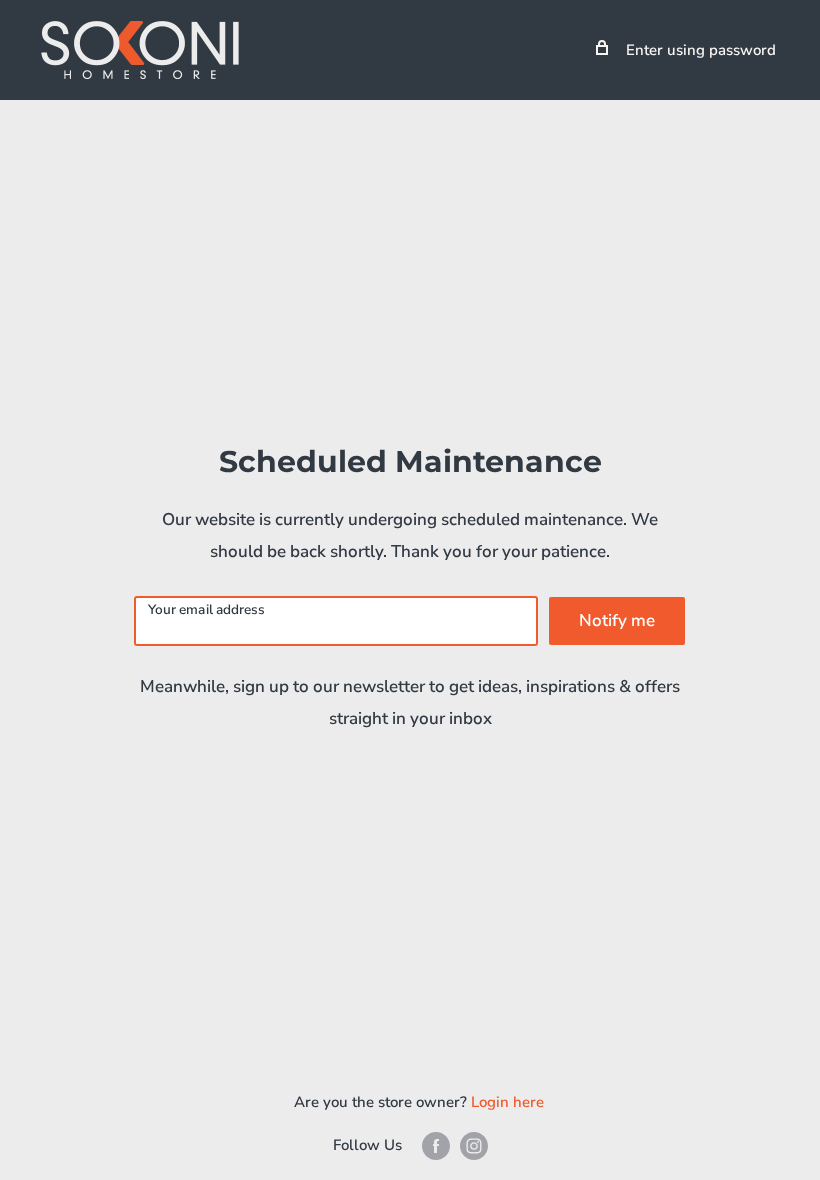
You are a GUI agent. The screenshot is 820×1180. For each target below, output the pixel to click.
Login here (507, 1102)
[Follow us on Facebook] (436, 1145)
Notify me (617, 620)
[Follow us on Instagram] (474, 1145)
